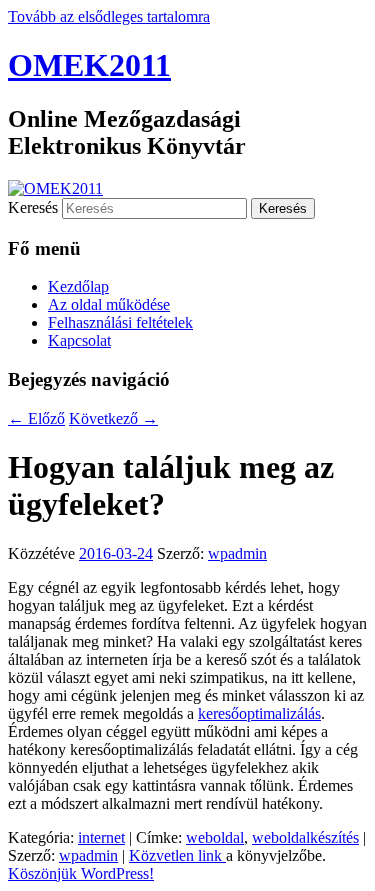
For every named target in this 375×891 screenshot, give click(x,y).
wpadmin (237, 553)
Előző (36, 418)
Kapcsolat (79, 340)
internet (101, 837)
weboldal (215, 837)
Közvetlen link (177, 855)
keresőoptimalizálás (259, 713)
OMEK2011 (89, 65)
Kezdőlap (78, 286)
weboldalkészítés (305, 837)
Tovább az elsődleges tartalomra (109, 16)
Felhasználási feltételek (120, 322)
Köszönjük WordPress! (81, 873)
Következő (113, 418)
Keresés (33, 207)
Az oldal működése (109, 304)
